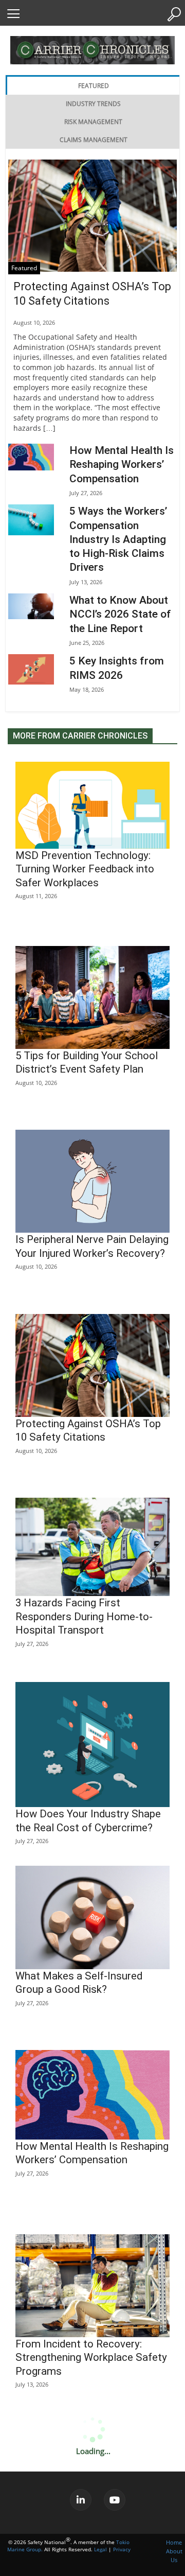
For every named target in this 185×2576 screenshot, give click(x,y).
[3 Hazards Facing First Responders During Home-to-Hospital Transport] (92, 1547)
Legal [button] (100, 2549)
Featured (24, 268)
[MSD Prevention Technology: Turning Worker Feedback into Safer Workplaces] (92, 805)
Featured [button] (94, 86)
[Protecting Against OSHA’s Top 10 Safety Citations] (92, 216)
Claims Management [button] (94, 140)
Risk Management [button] (93, 122)
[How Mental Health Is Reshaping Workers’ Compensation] (31, 457)
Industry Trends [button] (93, 104)
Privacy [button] (122, 2549)
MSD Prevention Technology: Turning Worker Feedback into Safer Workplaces (85, 869)
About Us (174, 2555)
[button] (13, 13)
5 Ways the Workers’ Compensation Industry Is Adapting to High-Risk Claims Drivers (118, 539)
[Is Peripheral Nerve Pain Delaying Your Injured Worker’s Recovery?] (92, 1181)
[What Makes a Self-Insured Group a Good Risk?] (92, 1917)
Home (174, 2542)
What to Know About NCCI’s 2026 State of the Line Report (120, 614)
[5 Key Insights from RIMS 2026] (31, 669)
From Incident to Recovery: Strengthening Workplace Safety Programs (91, 2358)
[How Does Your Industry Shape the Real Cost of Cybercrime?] (92, 1745)
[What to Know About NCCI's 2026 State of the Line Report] (31, 606)
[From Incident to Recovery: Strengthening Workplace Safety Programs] (92, 2286)
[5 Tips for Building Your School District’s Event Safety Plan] (92, 997)
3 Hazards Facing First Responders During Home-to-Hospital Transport (84, 1616)
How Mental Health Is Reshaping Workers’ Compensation (122, 465)
